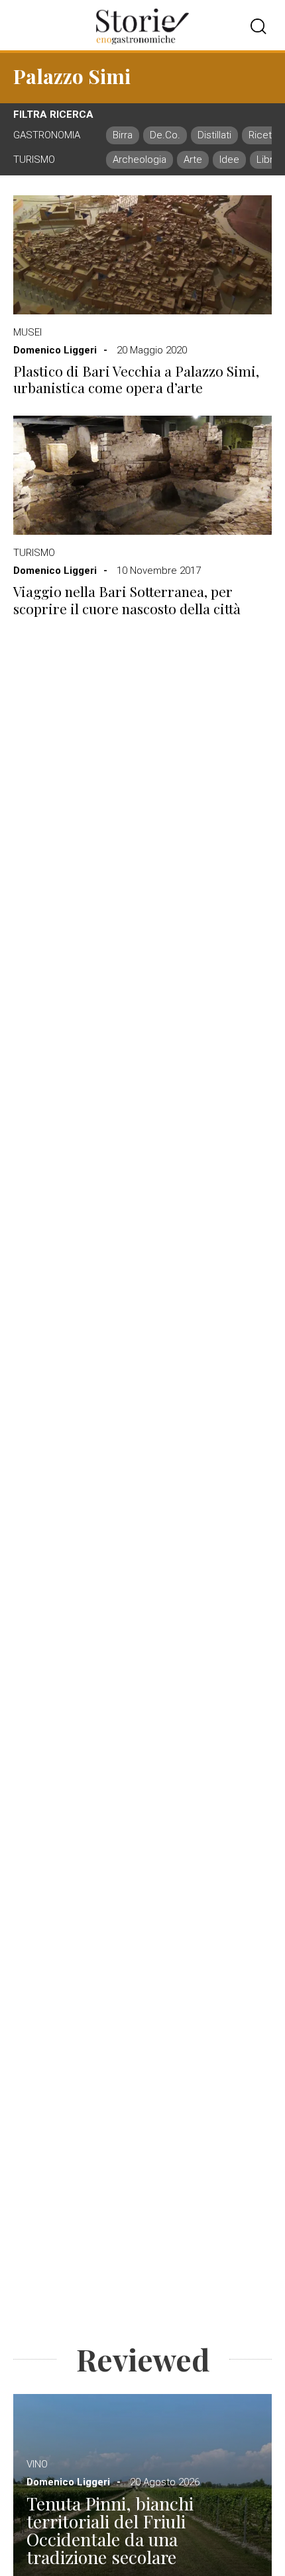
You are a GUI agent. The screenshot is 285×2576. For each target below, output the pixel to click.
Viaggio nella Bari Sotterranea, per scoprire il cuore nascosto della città (127, 600)
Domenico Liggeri (55, 350)
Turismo (34, 553)
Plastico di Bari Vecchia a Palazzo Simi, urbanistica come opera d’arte (136, 379)
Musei (28, 332)
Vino (37, 2464)
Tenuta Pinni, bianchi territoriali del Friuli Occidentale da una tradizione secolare (110, 2530)
